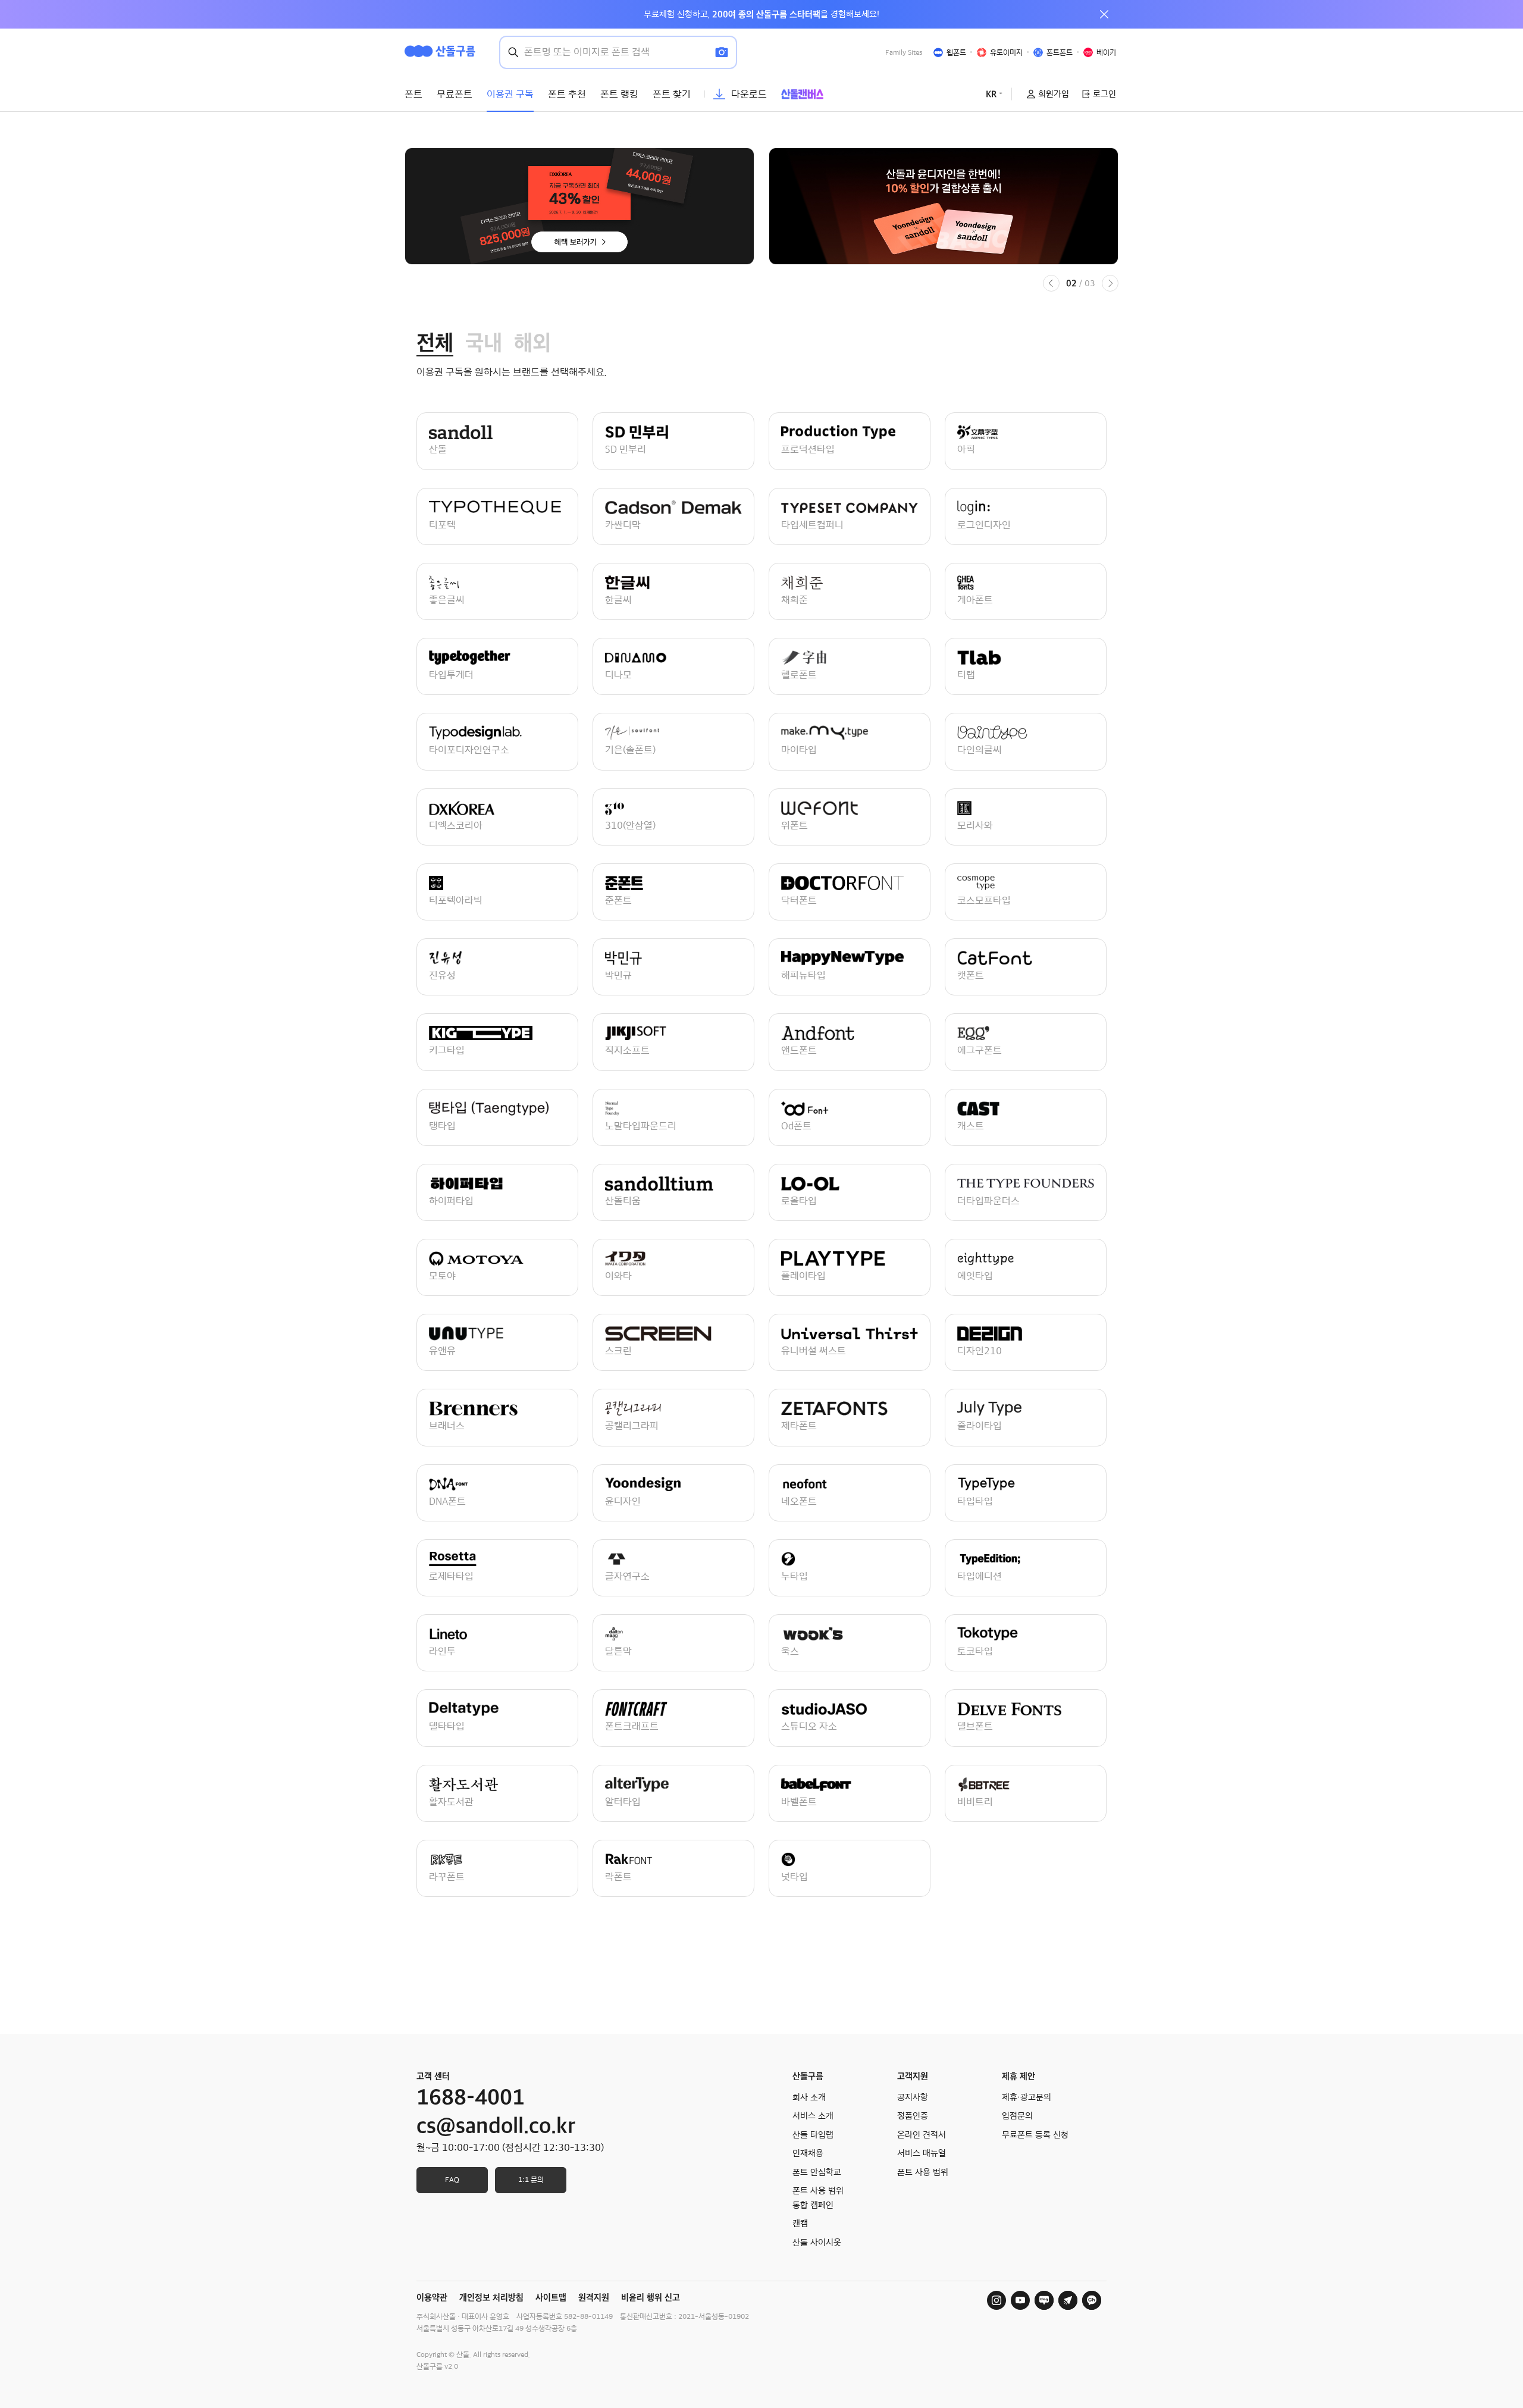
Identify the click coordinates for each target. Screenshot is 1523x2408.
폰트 (413, 94)
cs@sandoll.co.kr (496, 2126)
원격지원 (594, 2297)
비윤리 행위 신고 (651, 2297)
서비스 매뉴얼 (922, 2153)
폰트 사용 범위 (923, 2172)
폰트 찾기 (672, 94)
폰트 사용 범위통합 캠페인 (818, 2198)
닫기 (1104, 14)
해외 (532, 343)
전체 (435, 343)
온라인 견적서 (922, 2135)
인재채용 (808, 2153)
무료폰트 (455, 94)
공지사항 (913, 2097)
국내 (484, 343)
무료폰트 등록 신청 (1035, 2135)
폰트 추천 (567, 94)
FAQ (452, 2180)
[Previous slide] (1051, 283)
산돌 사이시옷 (817, 2243)
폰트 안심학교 (817, 2172)
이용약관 (432, 2297)
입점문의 (1017, 2116)
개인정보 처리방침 (491, 2297)
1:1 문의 (531, 2180)
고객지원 (913, 2076)
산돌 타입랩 (813, 2135)
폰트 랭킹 (619, 94)
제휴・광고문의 (1027, 2097)
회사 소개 (809, 2097)
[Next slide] (1110, 283)
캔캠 (800, 2224)
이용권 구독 (510, 94)
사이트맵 (551, 2297)
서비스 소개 (813, 2116)
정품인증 (913, 2116)
